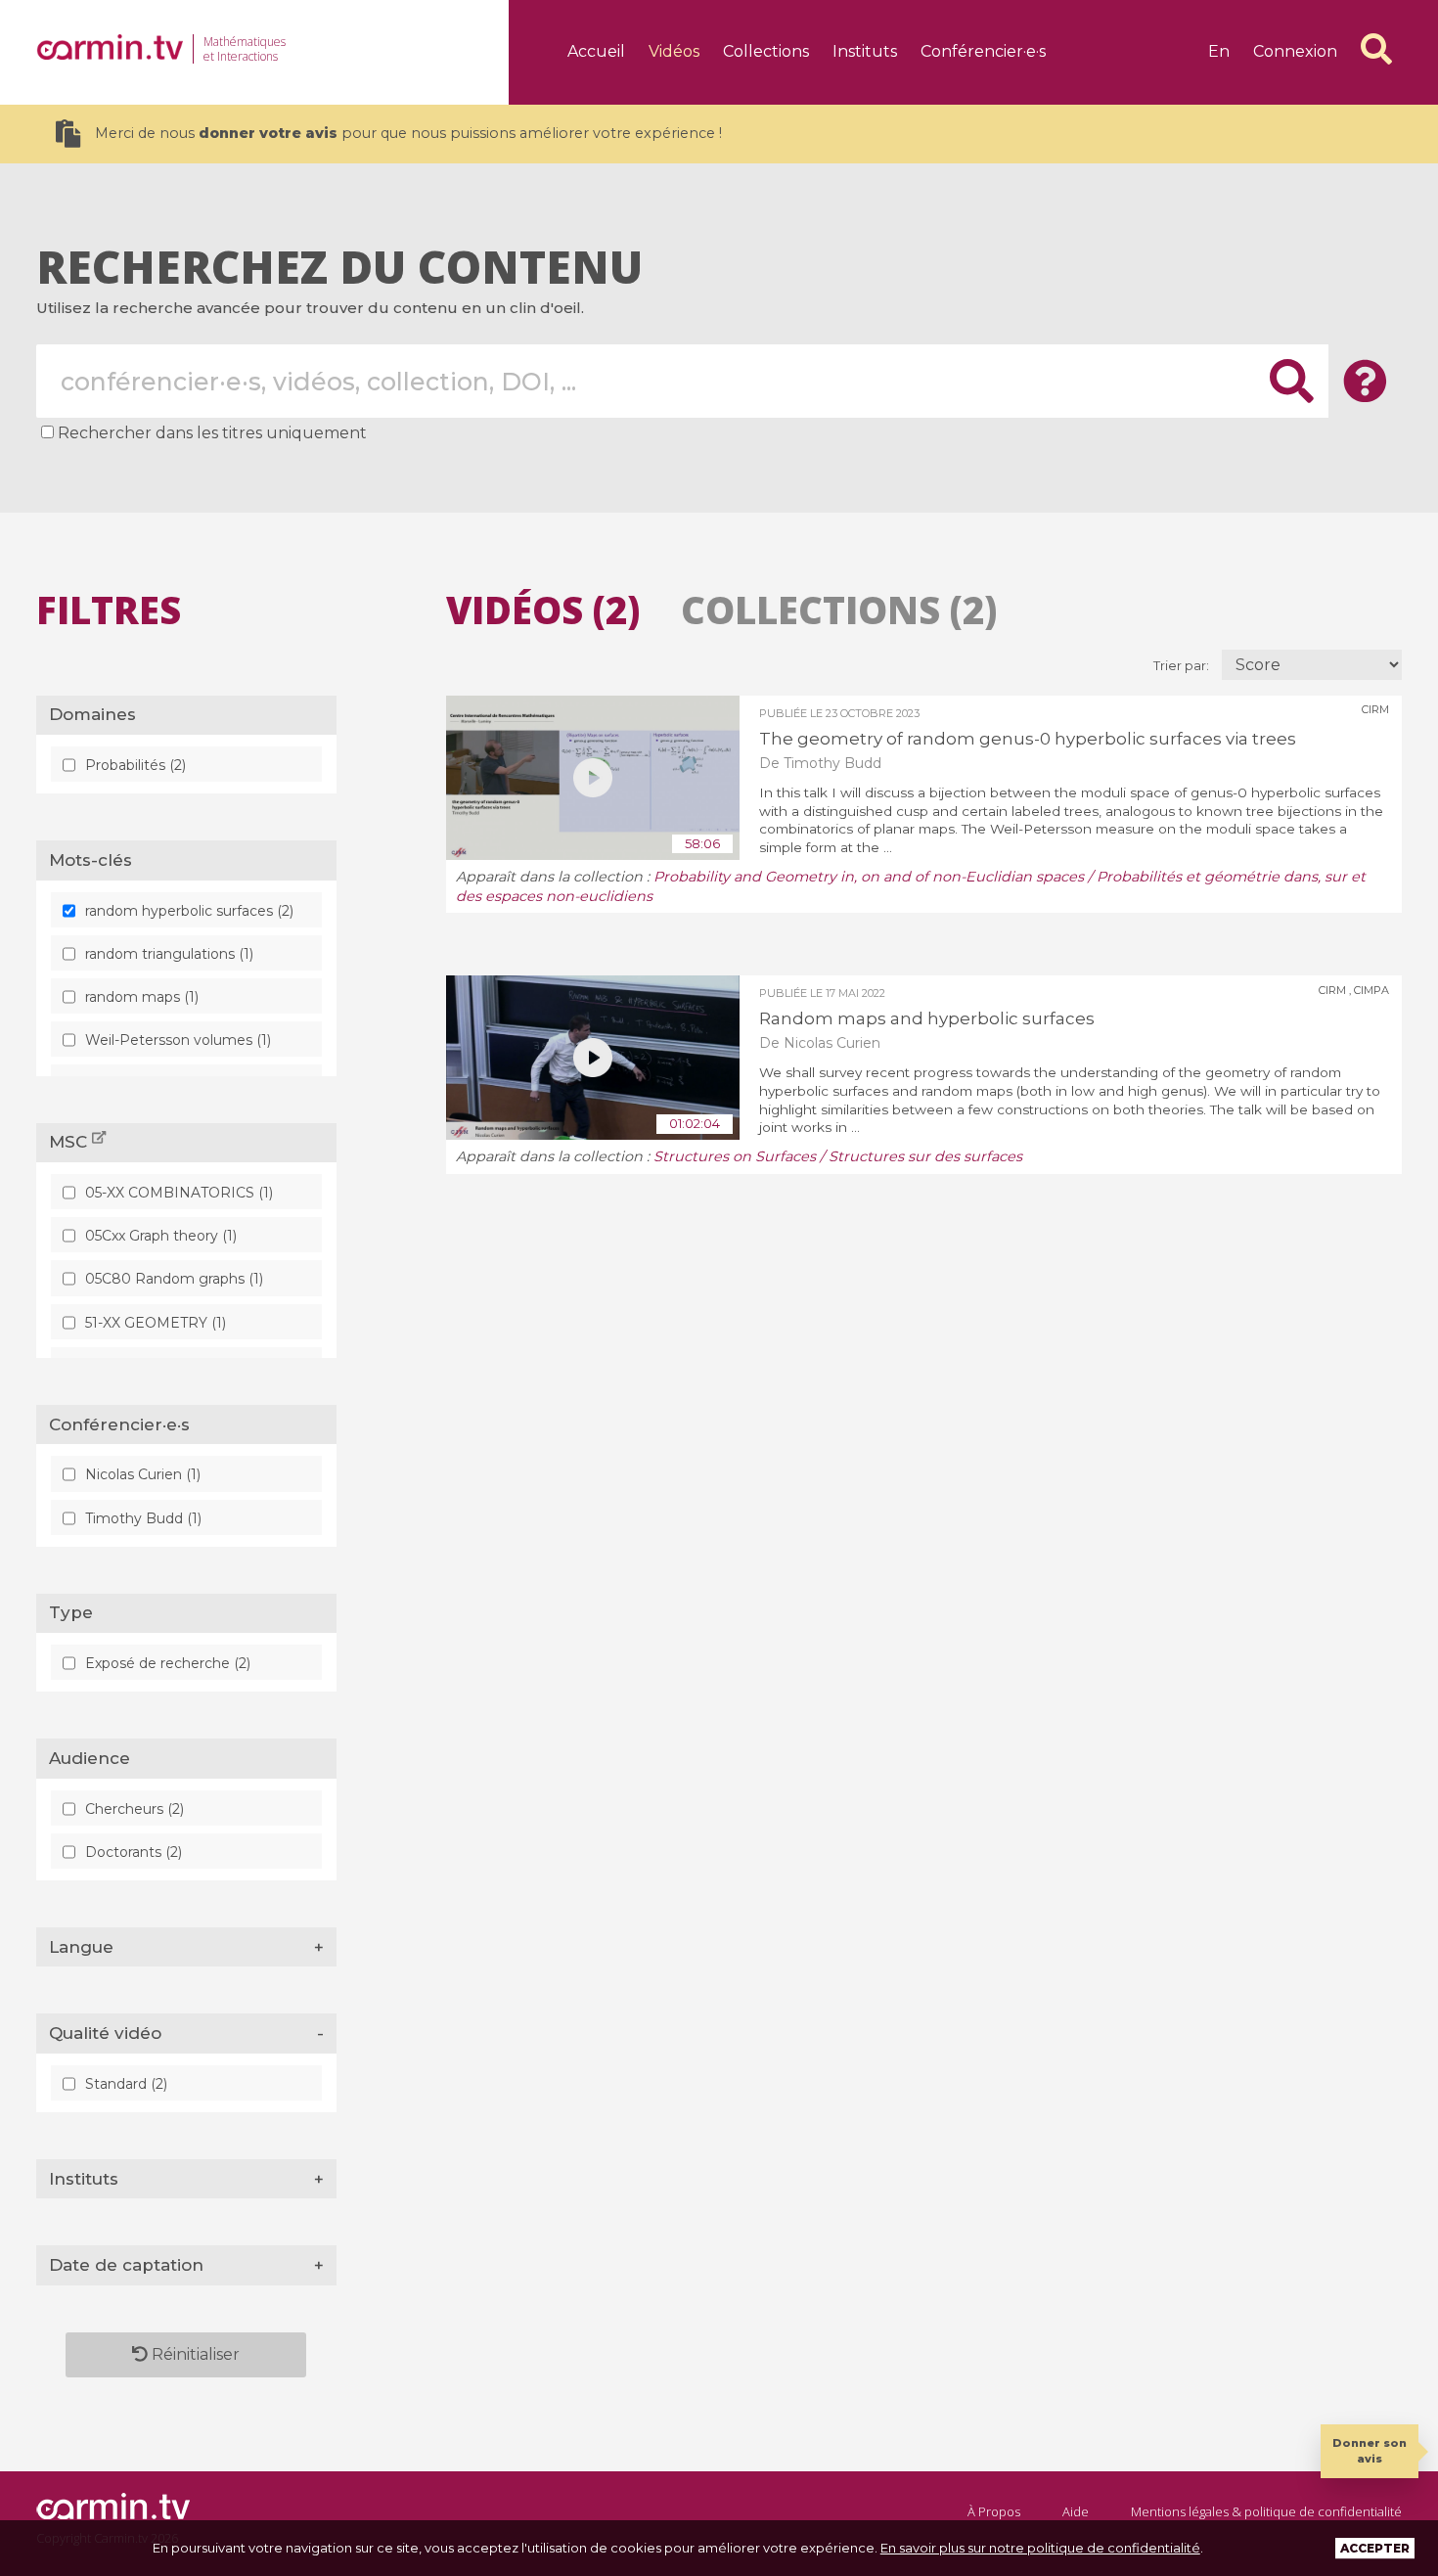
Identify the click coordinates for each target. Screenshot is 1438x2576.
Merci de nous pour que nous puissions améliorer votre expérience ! (408, 133)
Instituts (865, 51)
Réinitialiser (194, 2354)
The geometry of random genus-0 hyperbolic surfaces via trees (1028, 739)
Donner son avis (1370, 2450)
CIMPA (1371, 990)
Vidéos (674, 51)
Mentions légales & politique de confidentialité (1266, 2511)
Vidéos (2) (543, 610)
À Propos (994, 2511)
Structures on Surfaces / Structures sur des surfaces (838, 1156)
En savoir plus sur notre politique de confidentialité (1040, 2548)
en (1219, 51)
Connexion (1295, 51)
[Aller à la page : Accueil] (110, 47)
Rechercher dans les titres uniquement (212, 433)
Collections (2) (839, 610)
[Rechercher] (1376, 49)
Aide (1076, 2511)
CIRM (1375, 709)
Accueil (596, 51)
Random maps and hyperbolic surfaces (927, 1018)
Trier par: (1183, 666)
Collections (766, 51)
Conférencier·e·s (983, 51)
